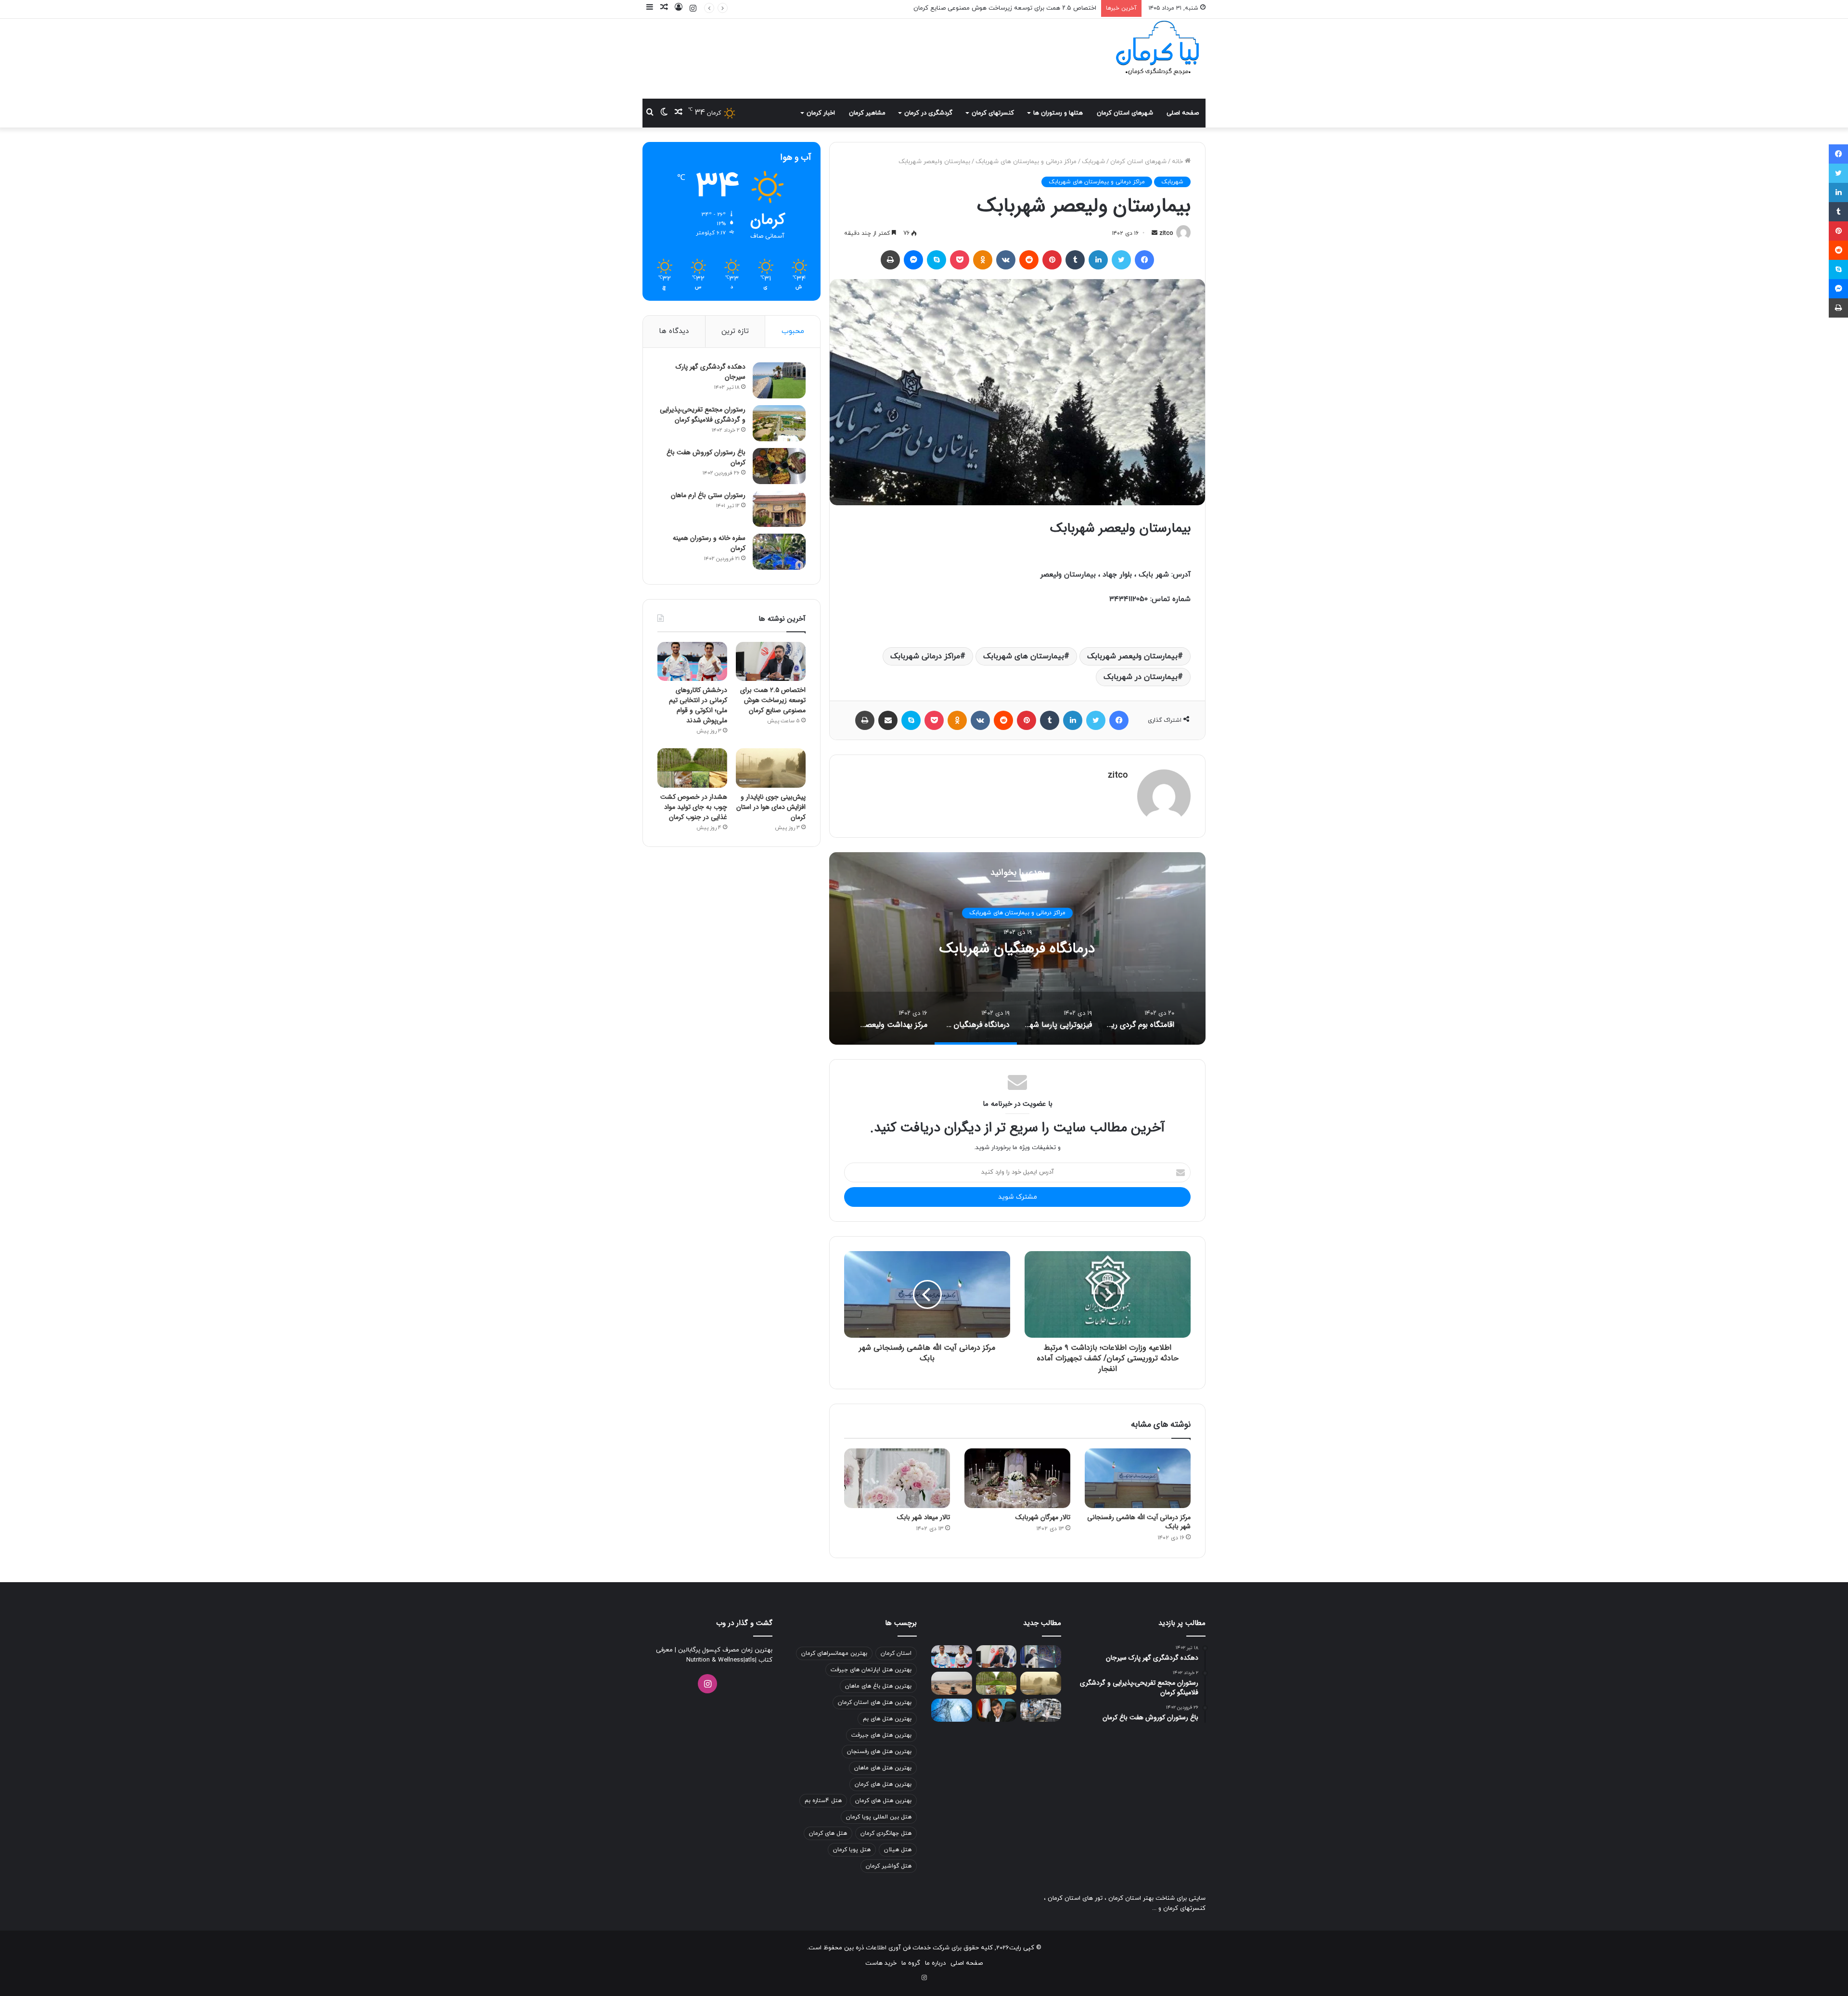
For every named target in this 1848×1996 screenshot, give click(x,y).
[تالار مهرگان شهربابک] (1017, 1478)
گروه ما (911, 1963)
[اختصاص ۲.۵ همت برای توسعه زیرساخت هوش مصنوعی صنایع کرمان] (771, 661)
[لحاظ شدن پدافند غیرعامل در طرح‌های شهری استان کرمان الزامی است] (996, 1710)
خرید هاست (881, 1963)
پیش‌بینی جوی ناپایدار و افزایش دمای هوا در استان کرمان (771, 807)
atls (750, 1660)
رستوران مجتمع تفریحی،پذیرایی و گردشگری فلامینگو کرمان (703, 415)
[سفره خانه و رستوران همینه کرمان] (779, 552)
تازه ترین (735, 331)
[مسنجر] (913, 260)
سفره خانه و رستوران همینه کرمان (709, 543)
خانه (1178, 162)
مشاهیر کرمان (867, 113)
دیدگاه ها (674, 331)
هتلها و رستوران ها (1058, 113)
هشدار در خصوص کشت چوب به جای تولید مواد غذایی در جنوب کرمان (694, 807)
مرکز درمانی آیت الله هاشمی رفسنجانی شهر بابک (1139, 1522)
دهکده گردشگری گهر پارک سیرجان (711, 372)
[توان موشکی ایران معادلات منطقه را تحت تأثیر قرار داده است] (1041, 1657)
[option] (1017, 948)
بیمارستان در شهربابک (1141, 677)
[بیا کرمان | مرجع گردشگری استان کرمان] (1157, 49)
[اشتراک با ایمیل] (888, 720)
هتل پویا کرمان (852, 1850)
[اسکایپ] (937, 260)
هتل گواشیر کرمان (889, 1866)
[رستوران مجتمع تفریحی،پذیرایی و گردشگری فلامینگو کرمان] (779, 423)
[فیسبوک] (1144, 260)
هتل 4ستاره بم (823, 1801)
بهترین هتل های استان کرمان (875, 1702)
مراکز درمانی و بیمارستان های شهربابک (1026, 162)
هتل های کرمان (828, 1833)
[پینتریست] (1052, 260)
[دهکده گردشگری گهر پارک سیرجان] (779, 380)
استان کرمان (896, 1653)
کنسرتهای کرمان (993, 113)
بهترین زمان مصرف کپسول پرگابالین (724, 1650)
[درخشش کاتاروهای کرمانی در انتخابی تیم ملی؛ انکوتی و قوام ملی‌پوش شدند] (692, 662)
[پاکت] (960, 260)
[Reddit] (1029, 260)
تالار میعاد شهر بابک (924, 1517)
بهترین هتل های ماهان (883, 1768)
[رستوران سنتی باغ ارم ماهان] (779, 509)
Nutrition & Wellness (715, 1660)
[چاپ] (890, 260)
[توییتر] (1121, 260)
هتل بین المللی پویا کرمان (879, 1817)
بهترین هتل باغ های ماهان (878, 1686)
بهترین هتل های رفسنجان (879, 1752)
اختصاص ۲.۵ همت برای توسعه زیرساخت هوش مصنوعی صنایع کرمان (773, 700)
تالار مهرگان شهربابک (1043, 1517)
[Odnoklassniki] (983, 260)
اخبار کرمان (821, 113)
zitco (1166, 233)
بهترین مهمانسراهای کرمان (834, 1653)
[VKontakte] (1006, 260)
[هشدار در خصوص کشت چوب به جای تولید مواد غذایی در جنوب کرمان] (692, 768)
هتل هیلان (898, 1850)
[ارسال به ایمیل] (1155, 233)
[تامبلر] (1075, 260)
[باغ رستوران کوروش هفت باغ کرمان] (779, 466)
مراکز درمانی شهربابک (925, 656)
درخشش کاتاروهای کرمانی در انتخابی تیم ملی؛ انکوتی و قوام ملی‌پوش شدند (997, 8)
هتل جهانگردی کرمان (886, 1833)
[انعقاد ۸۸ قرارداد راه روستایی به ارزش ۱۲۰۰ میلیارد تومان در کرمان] (952, 1683)
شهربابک (1093, 162)
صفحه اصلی (1183, 113)
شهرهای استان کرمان (1125, 113)
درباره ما (935, 1963)
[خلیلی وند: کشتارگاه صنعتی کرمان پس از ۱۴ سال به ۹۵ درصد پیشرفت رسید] (1041, 1710)
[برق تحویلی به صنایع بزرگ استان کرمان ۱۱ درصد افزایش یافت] (952, 1710)
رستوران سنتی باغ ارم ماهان (708, 495)
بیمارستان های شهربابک (1024, 656)
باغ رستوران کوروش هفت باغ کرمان (706, 457)
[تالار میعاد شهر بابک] (897, 1478)
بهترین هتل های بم (887, 1719)
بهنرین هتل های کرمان (883, 1801)
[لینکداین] (1098, 260)
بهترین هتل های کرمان (883, 1784)
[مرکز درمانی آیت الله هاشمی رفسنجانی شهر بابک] (1138, 1478)
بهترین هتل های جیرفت (881, 1735)
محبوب (793, 331)
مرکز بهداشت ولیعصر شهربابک (1017, 949)
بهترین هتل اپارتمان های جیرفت (871, 1670)
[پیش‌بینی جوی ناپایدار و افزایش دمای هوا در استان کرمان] (771, 768)
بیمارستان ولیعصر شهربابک (1132, 656)
